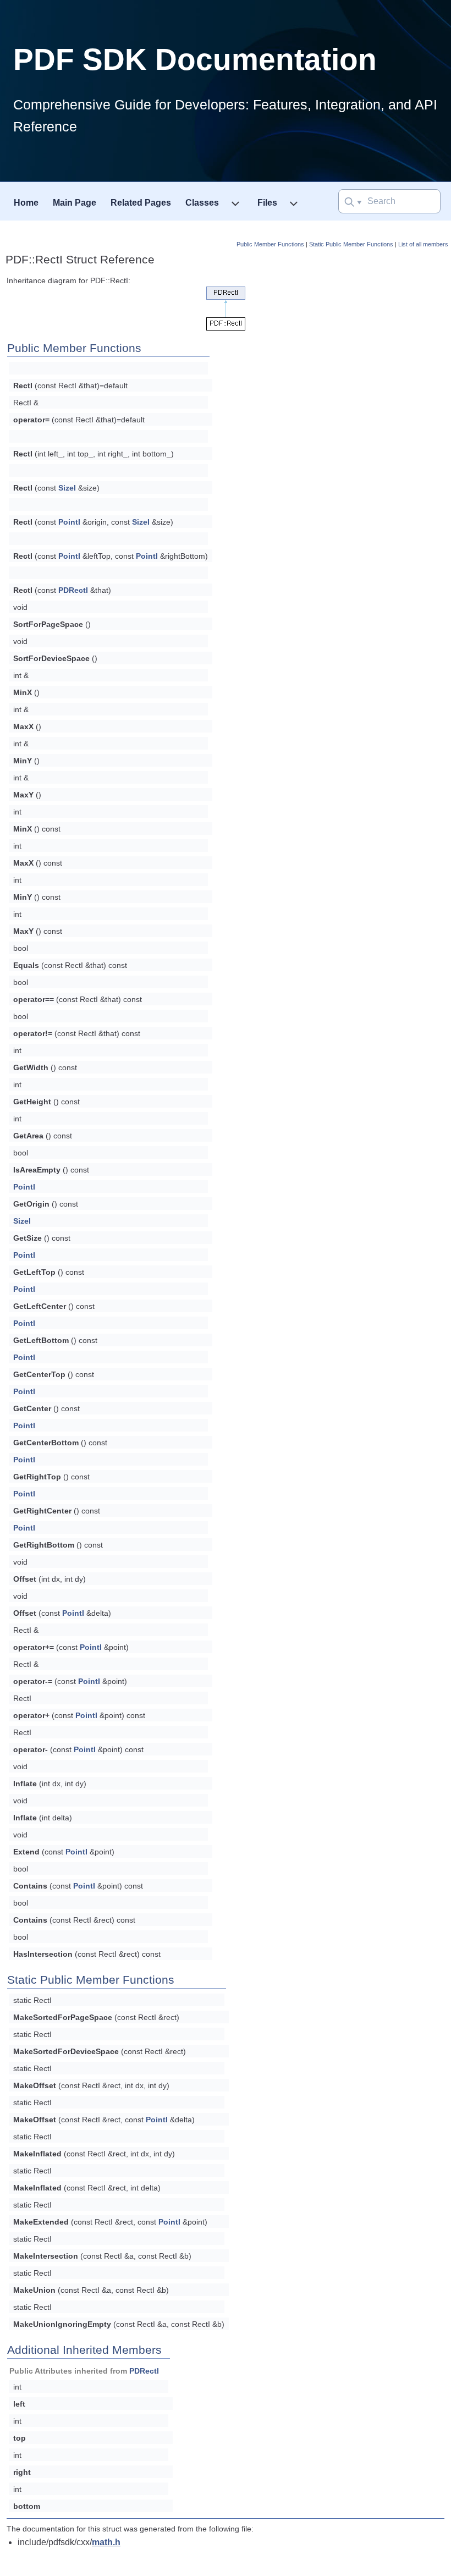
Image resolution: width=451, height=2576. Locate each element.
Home (26, 203)
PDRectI (73, 590)
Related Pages (141, 203)
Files (267, 203)
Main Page (75, 203)
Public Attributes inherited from (84, 2371)
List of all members (423, 244)
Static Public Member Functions (351, 244)
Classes (202, 203)
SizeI (67, 488)
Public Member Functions (270, 244)
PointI (69, 522)
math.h (106, 2542)
